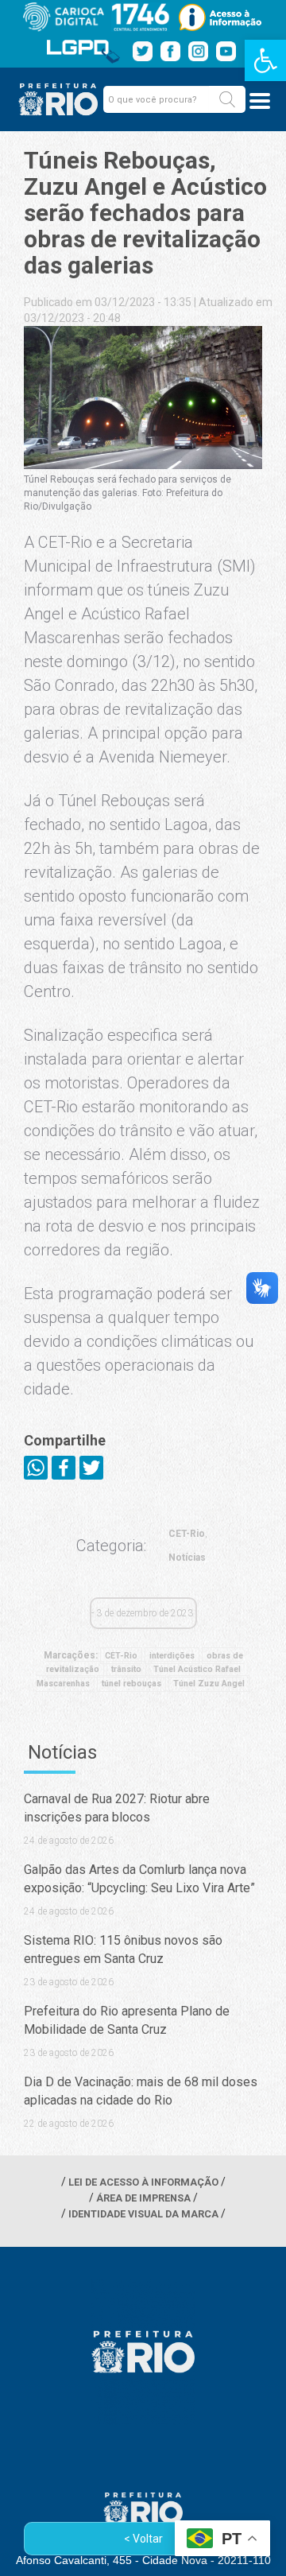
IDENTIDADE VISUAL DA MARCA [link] (143, 2214)
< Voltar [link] (143, 2539)
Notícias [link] (187, 1558)
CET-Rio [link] (187, 1534)
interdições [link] (172, 1656)
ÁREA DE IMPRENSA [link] (143, 2198)
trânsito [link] (126, 1669)
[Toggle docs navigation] (260, 101)
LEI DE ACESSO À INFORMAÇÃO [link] (143, 2182)
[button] (227, 99)
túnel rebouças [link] (131, 1684)
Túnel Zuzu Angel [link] (209, 1684)
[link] (265, 60)
